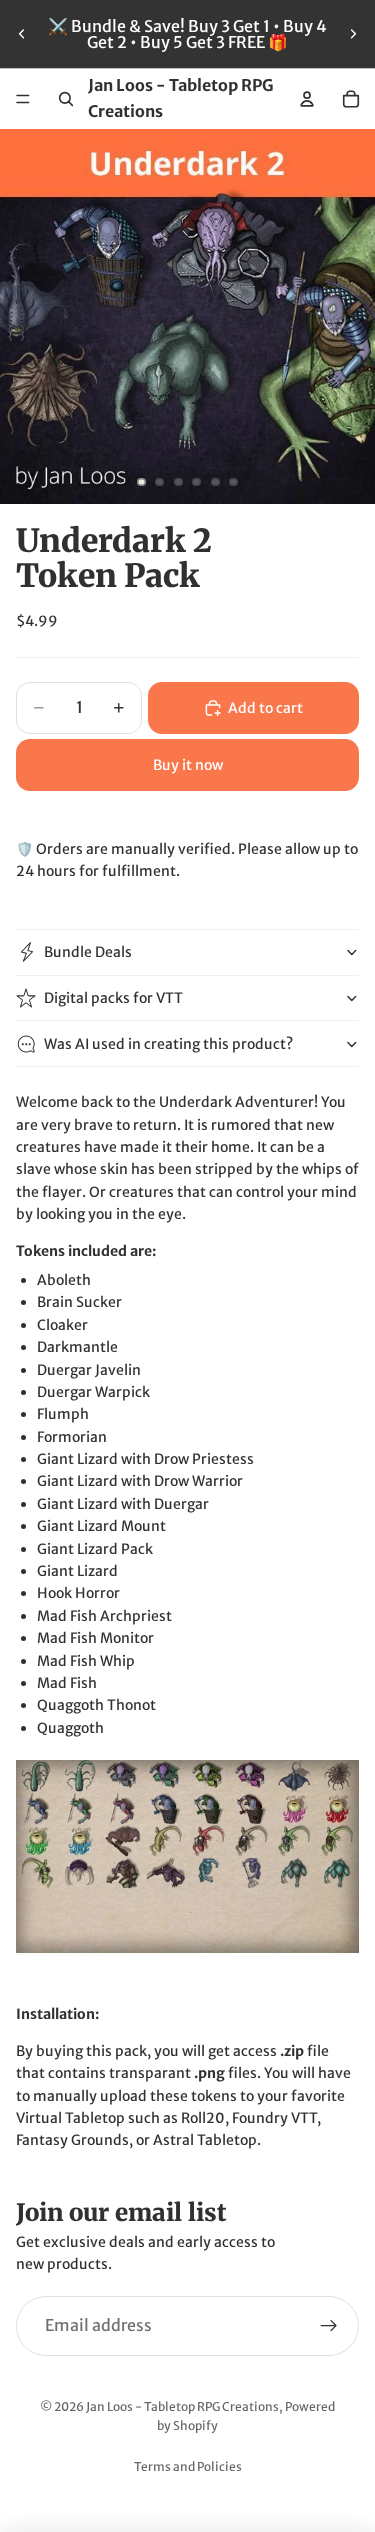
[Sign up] (329, 2326)
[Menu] (23, 99)
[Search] (66, 99)
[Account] (307, 99)
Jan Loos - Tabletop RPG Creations (182, 2406)
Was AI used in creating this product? (168, 1044)
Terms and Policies (188, 2466)
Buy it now (188, 765)
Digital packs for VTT (113, 998)
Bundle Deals (88, 952)
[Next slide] (353, 34)
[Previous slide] (22, 34)
